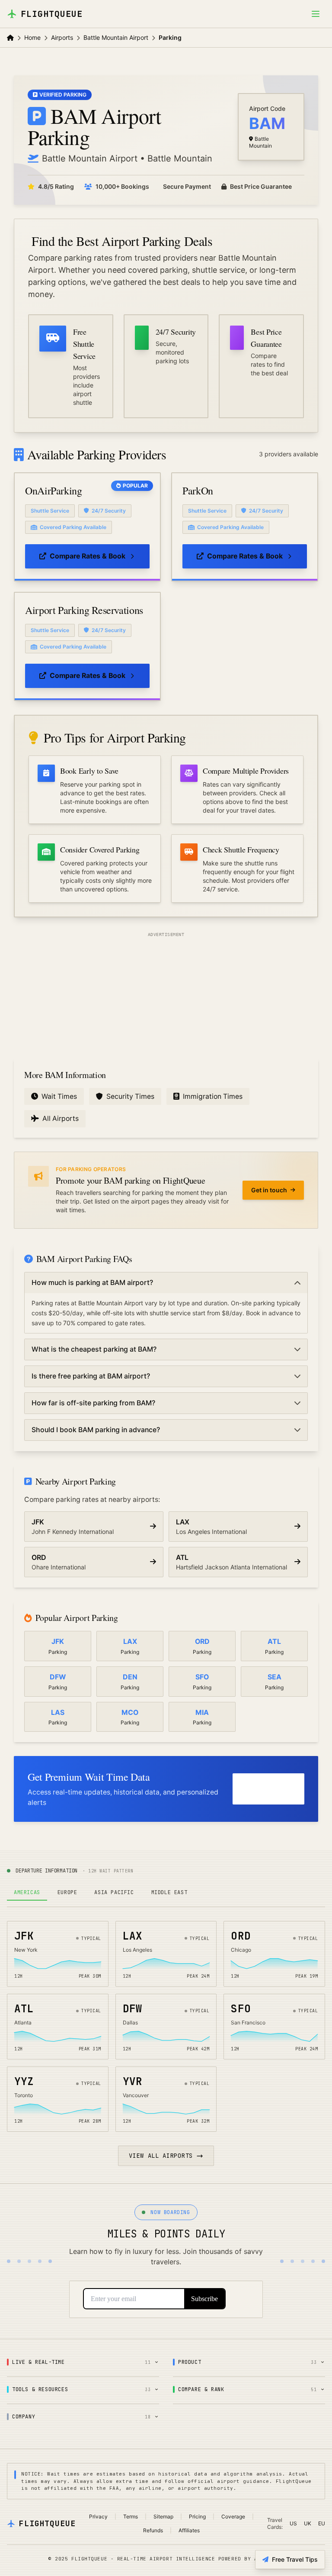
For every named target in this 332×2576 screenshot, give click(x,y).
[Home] (10, 38)
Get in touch (269, 1190)
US (293, 2523)
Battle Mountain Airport (116, 37)
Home (32, 37)
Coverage (233, 2516)
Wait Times (59, 1096)
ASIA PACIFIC (114, 1892)
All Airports (61, 1119)
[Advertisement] (166, 994)
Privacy (98, 2516)
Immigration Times (213, 1096)
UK (308, 2523)
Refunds (153, 2530)
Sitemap (163, 2516)
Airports (62, 37)
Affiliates (189, 2530)
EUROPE (67, 1892)
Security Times (130, 1096)
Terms (131, 2516)
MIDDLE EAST (169, 1892)
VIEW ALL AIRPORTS (161, 2156)
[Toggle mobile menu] (316, 14)
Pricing (197, 2516)
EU (322, 2523)
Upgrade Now (261, 1789)
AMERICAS (27, 1892)
